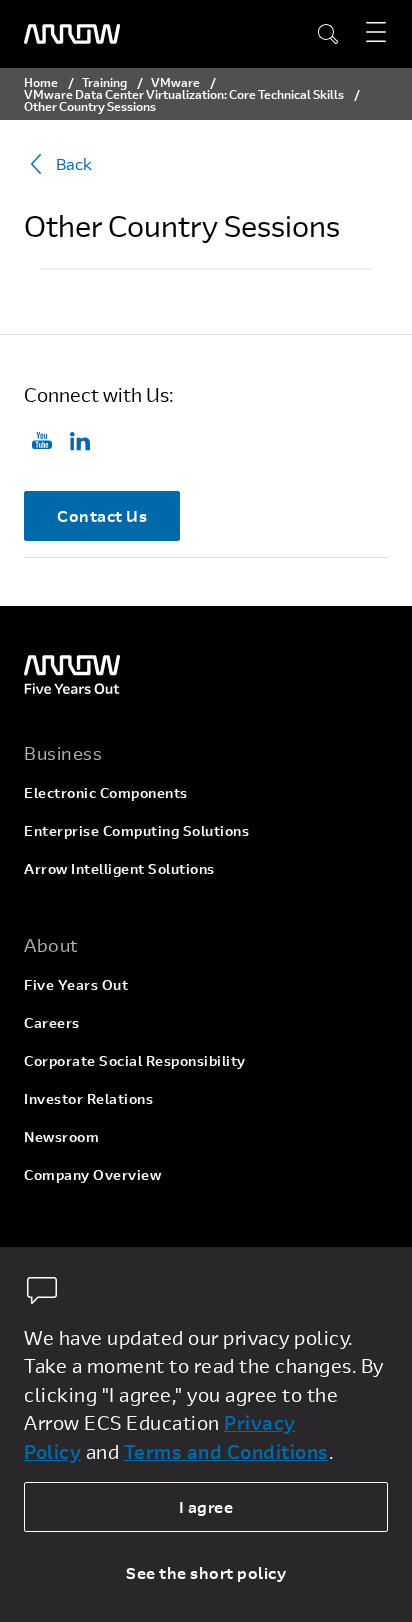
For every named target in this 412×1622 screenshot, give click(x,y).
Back (74, 163)
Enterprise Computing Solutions (136, 830)
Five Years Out (76, 984)
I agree (206, 1506)
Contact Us (102, 515)
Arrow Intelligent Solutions (119, 868)
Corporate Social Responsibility (135, 1060)
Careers (52, 1022)
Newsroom (61, 1136)
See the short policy (206, 1572)
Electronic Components (106, 792)
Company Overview (92, 1174)
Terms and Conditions (226, 1451)
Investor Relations (88, 1098)
